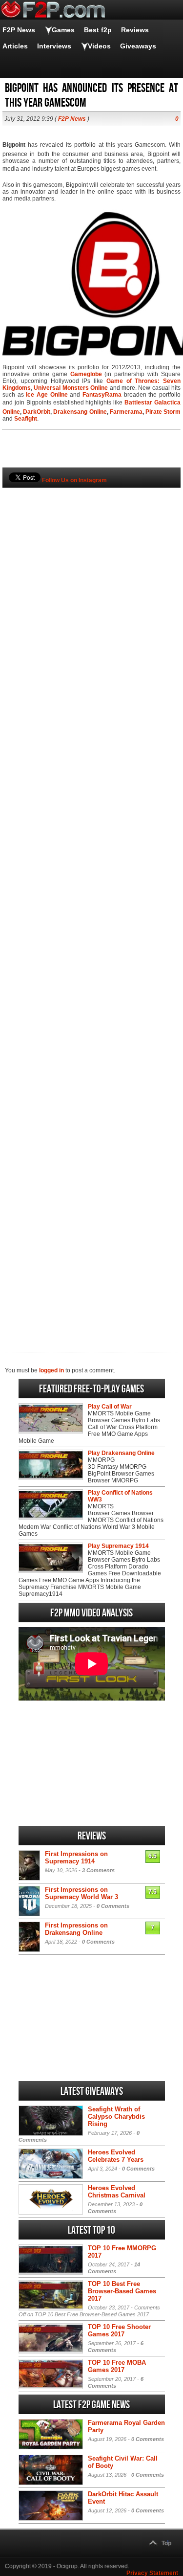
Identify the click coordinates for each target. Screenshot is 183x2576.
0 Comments (113, 1906)
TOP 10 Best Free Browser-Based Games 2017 (122, 2291)
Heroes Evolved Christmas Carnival (117, 2192)
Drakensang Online (80, 412)
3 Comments (98, 1870)
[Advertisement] (91, 903)
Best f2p (98, 30)
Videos (99, 46)
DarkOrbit (37, 412)
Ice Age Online (47, 395)
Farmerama (126, 412)
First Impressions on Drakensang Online (76, 1929)
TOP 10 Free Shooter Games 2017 (119, 2330)
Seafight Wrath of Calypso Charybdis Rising (116, 2117)
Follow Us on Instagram (74, 480)
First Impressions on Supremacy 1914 (76, 1858)
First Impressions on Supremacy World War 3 (81, 1893)
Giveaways (138, 46)
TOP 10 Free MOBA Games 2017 (117, 2366)
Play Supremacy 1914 (118, 1546)
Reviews (135, 30)
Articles (15, 46)
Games (63, 30)
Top (166, 2543)
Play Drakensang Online (121, 1453)
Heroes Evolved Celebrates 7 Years (116, 2156)
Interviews (54, 46)
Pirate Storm (163, 412)
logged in (51, 1370)
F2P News (19, 30)
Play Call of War (110, 1407)
